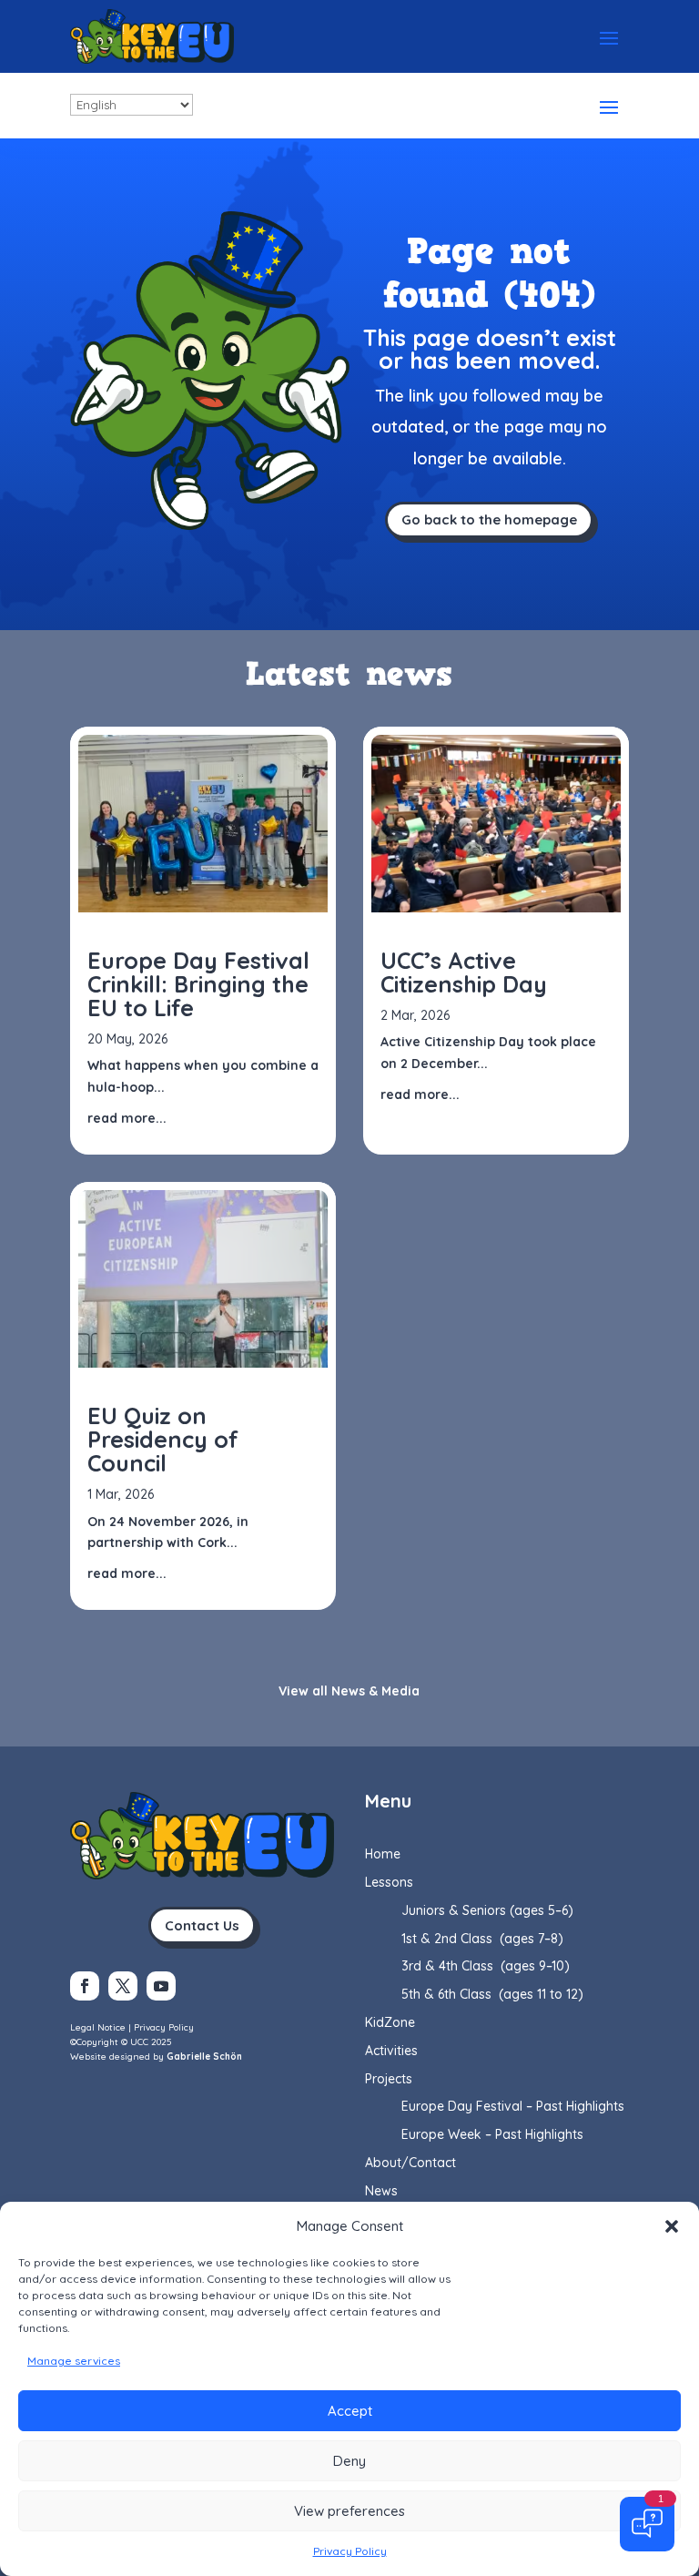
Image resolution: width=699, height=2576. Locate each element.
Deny (349, 2461)
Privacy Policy (350, 2551)
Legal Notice (98, 2027)
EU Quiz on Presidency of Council (163, 1439)
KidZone (390, 2022)
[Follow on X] (123, 1986)
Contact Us (202, 1925)
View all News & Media (349, 1691)
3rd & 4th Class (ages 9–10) (486, 1966)
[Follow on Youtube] (161, 1986)
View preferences (349, 2511)
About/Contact (410, 2163)
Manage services (74, 2361)
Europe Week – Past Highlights (492, 2134)
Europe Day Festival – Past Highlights (513, 2106)
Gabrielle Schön (204, 2057)
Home (383, 1854)
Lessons (389, 1882)
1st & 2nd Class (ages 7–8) (482, 1939)
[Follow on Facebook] (85, 1986)
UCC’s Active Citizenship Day (464, 972)
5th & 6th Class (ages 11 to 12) (492, 1994)
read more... (127, 1118)
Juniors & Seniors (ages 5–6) (487, 1910)
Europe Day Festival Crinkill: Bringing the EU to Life (198, 984)
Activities (391, 2051)
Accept (350, 2411)
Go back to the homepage (489, 519)
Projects (389, 2079)
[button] (672, 2226)
